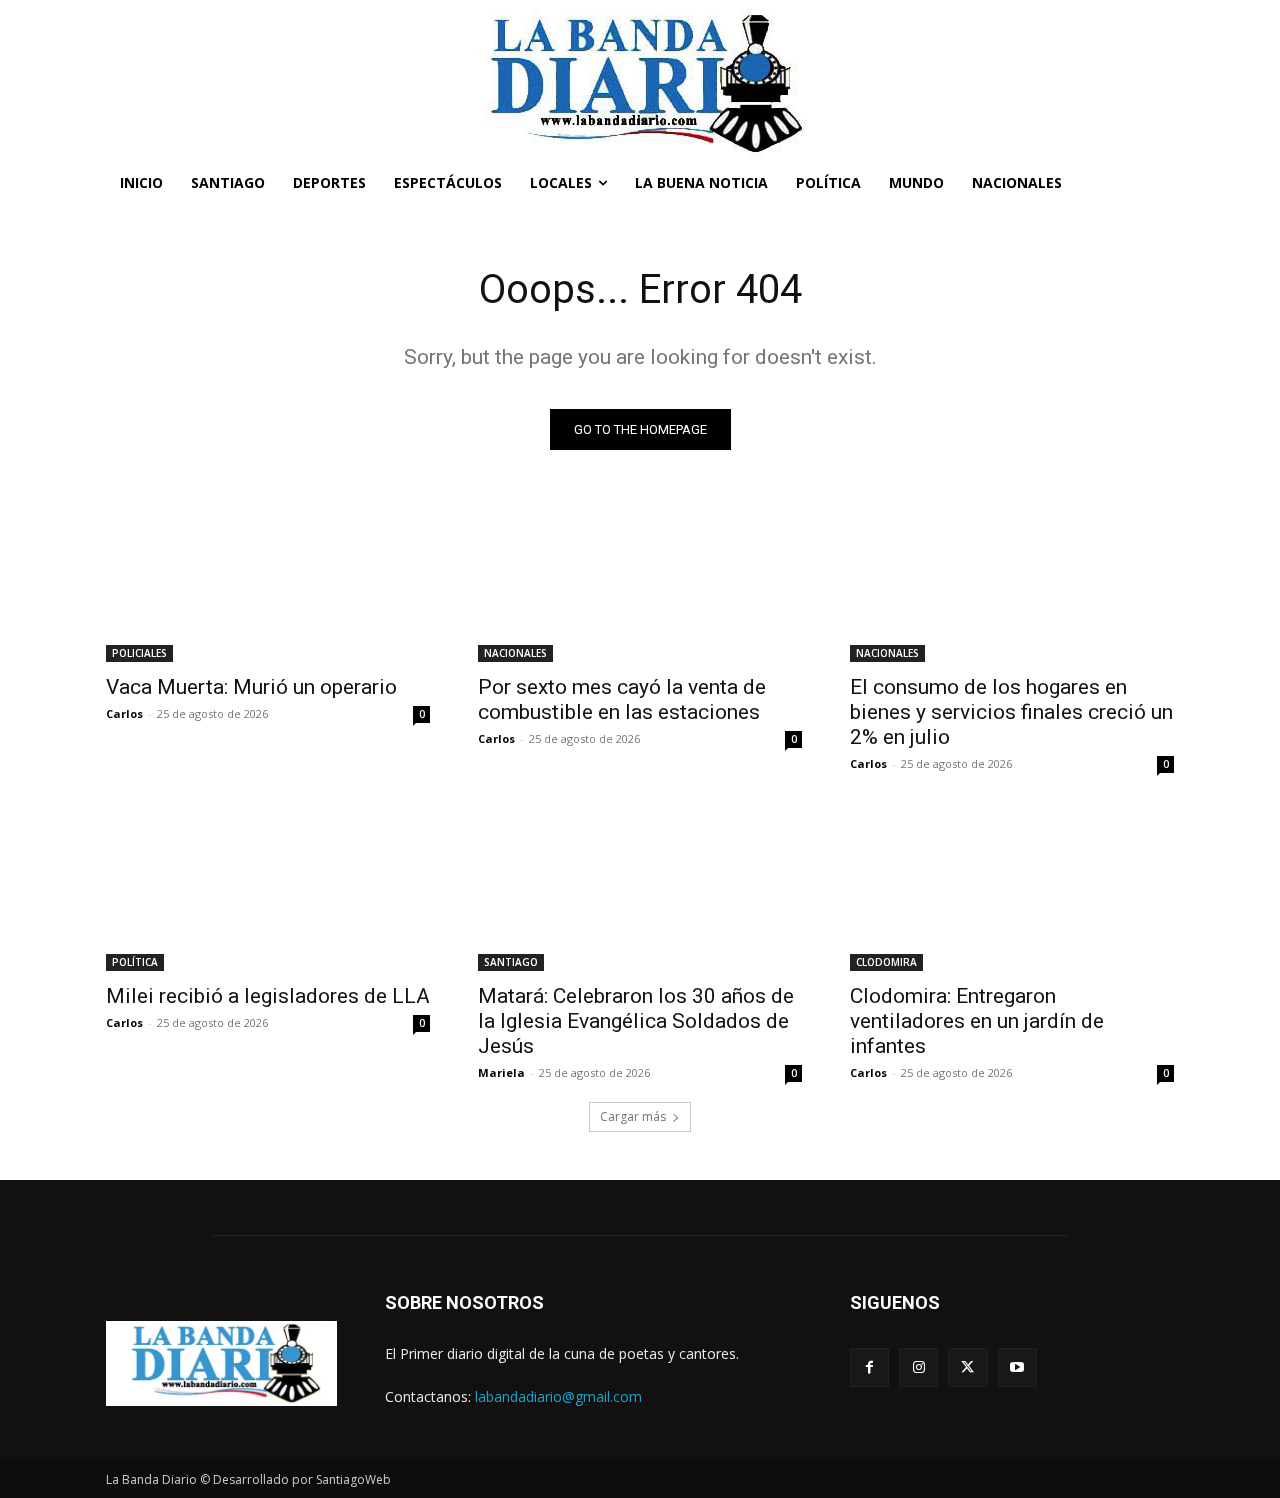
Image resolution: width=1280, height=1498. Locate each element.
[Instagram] (918, 1367)
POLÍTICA (135, 962)
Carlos (124, 713)
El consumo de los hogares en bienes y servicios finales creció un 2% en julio (1011, 712)
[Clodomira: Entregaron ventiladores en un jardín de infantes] (1012, 890)
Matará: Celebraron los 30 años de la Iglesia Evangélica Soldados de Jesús (636, 1021)
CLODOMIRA (886, 962)
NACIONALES (515, 653)
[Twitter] (967, 1367)
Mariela (501, 1072)
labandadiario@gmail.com (558, 1396)
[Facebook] (869, 1367)
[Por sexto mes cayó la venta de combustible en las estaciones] (640, 581)
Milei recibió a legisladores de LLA (268, 996)
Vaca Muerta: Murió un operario (251, 687)
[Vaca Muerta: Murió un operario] (268, 581)
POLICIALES (139, 653)
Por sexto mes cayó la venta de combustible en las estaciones (622, 699)
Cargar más (633, 1116)
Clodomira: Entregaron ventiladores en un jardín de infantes (977, 1021)
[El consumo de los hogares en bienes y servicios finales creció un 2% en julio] (1012, 581)
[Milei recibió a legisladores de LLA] (268, 890)
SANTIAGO (511, 962)
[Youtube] (1017, 1367)
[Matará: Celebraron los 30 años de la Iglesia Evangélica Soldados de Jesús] (640, 890)
